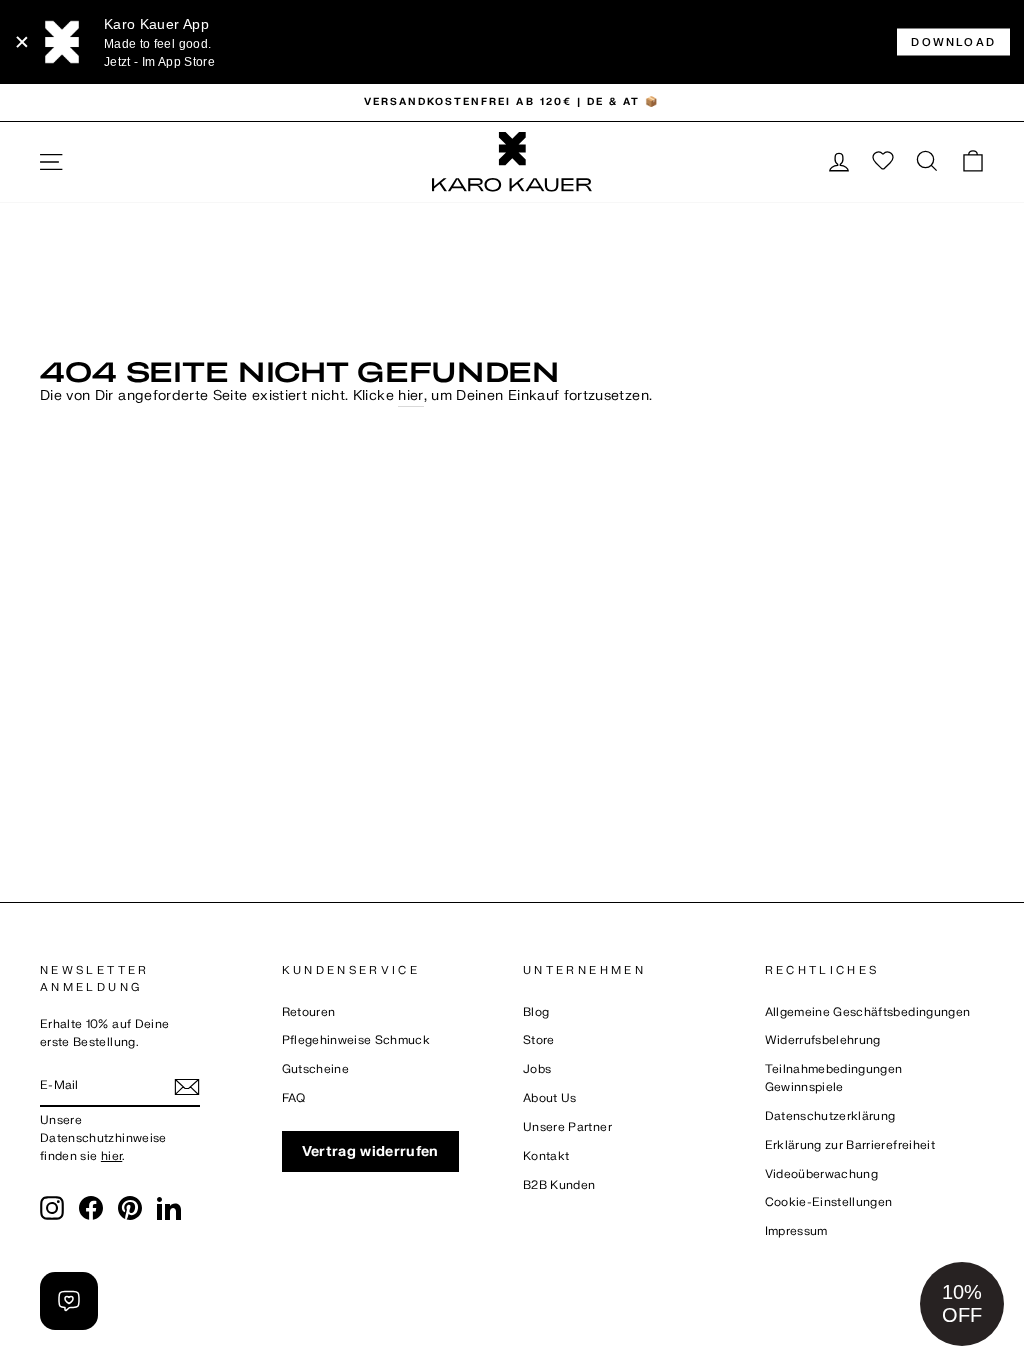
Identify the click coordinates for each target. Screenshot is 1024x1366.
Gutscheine (316, 1069)
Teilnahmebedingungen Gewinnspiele (834, 1078)
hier (410, 395)
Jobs (537, 1069)
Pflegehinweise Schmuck (356, 1040)
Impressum (796, 1231)
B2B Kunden (559, 1185)
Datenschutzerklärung (830, 1116)
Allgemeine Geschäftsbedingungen (868, 1012)
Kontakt (546, 1156)
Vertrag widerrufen (370, 1151)
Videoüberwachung (822, 1174)
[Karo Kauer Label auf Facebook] (91, 1208)
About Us (550, 1098)
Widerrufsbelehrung (823, 1040)
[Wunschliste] (883, 162)
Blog (536, 1012)
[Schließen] (22, 42)
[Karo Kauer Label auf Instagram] (52, 1208)
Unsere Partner (567, 1127)
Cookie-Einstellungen (829, 1202)
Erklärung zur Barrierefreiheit (850, 1145)
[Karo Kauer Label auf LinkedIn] (169, 1208)
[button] (962, 1304)
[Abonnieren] (187, 1087)
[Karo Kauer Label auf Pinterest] (130, 1208)
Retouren (309, 1012)
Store (539, 1040)
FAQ (294, 1098)
